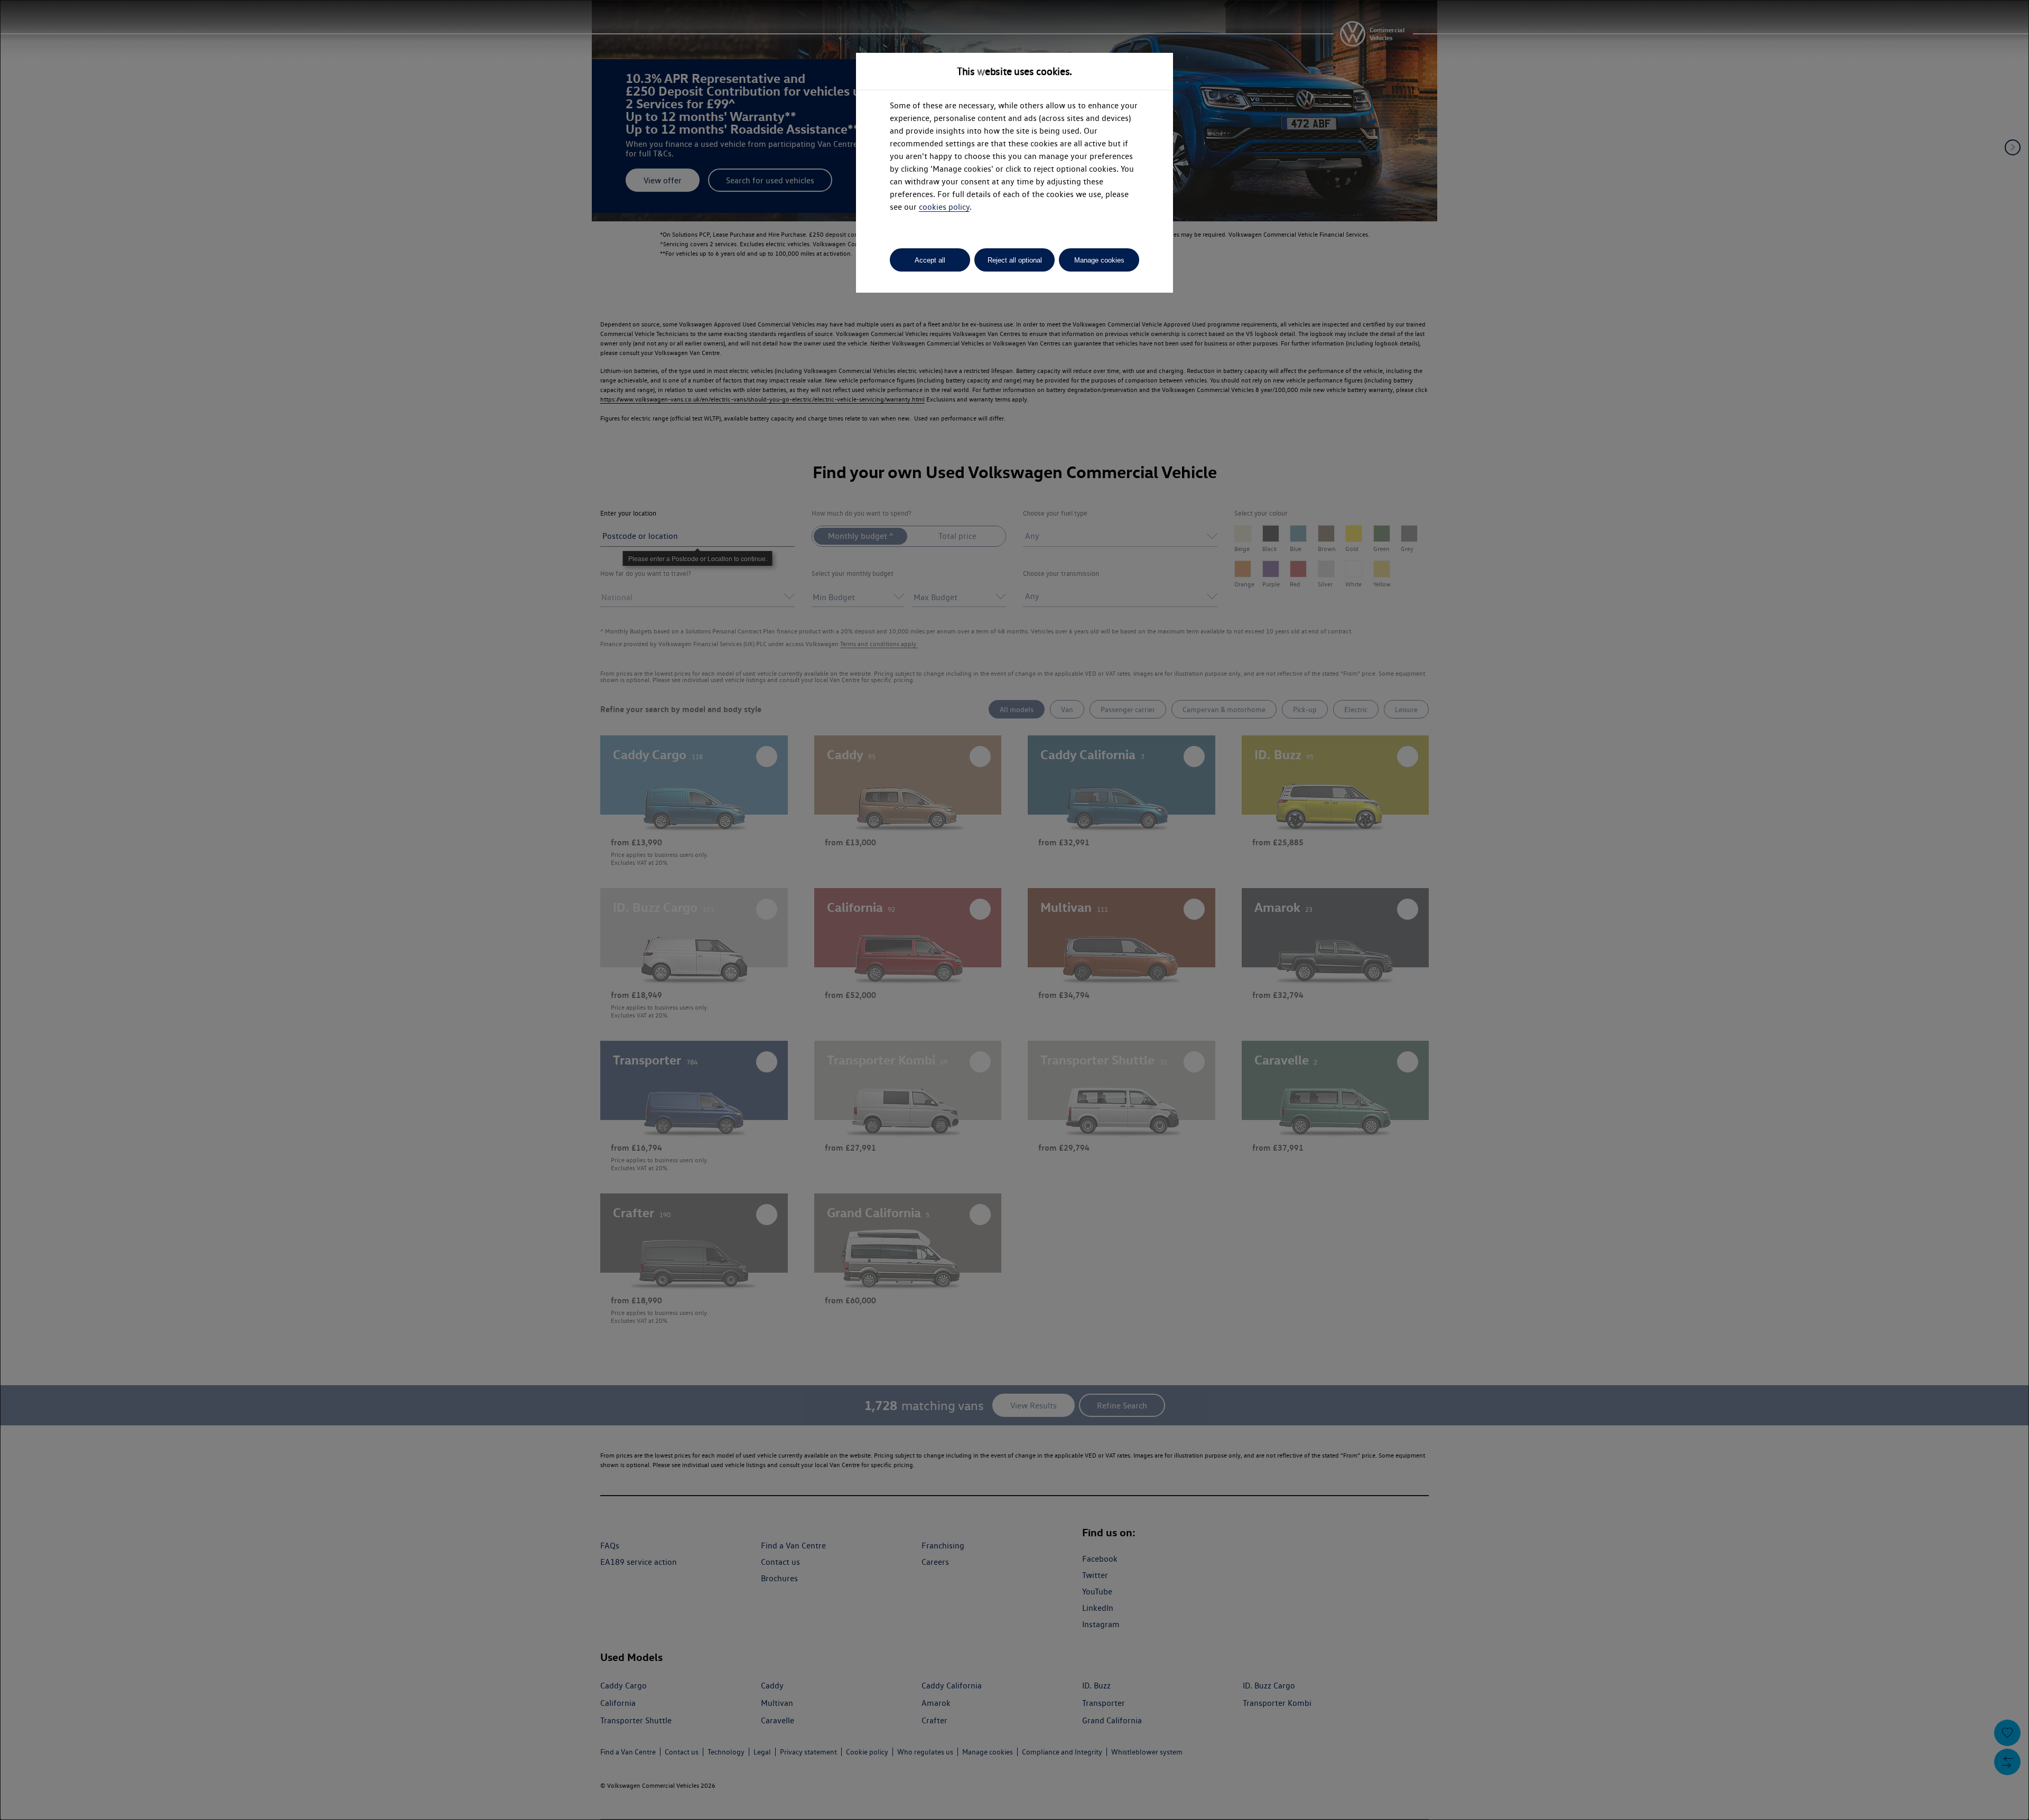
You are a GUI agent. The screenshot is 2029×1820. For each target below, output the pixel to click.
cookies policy (944, 207)
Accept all (930, 260)
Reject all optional (1015, 260)
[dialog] (1015, 910)
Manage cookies (1099, 260)
